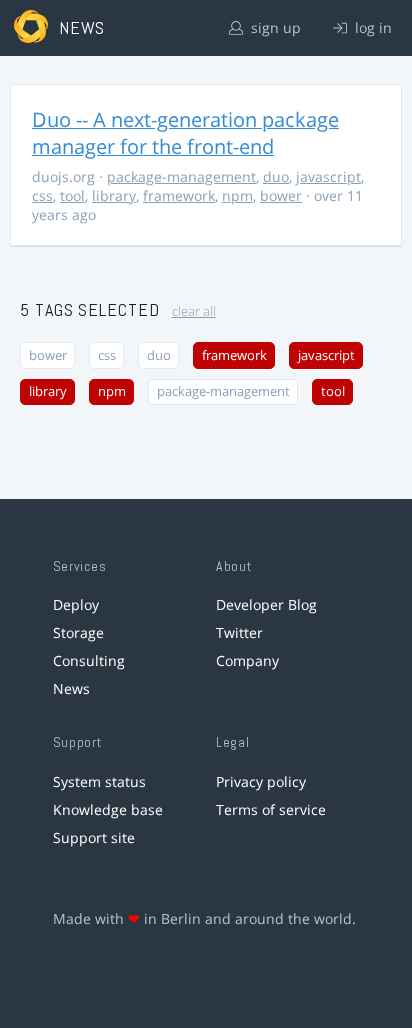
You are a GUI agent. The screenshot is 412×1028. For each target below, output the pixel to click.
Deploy (76, 604)
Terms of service (271, 809)
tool (72, 195)
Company (247, 660)
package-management (181, 176)
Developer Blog (266, 604)
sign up (274, 27)
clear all (194, 311)
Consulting (89, 660)
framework (179, 195)
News (71, 688)
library (114, 195)
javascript (328, 176)
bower (281, 195)
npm (237, 195)
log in (371, 27)
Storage (78, 632)
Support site (94, 837)
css (42, 195)
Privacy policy (261, 781)
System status (99, 781)
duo (276, 176)
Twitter (239, 632)
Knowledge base (108, 809)
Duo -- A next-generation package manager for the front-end (185, 133)
